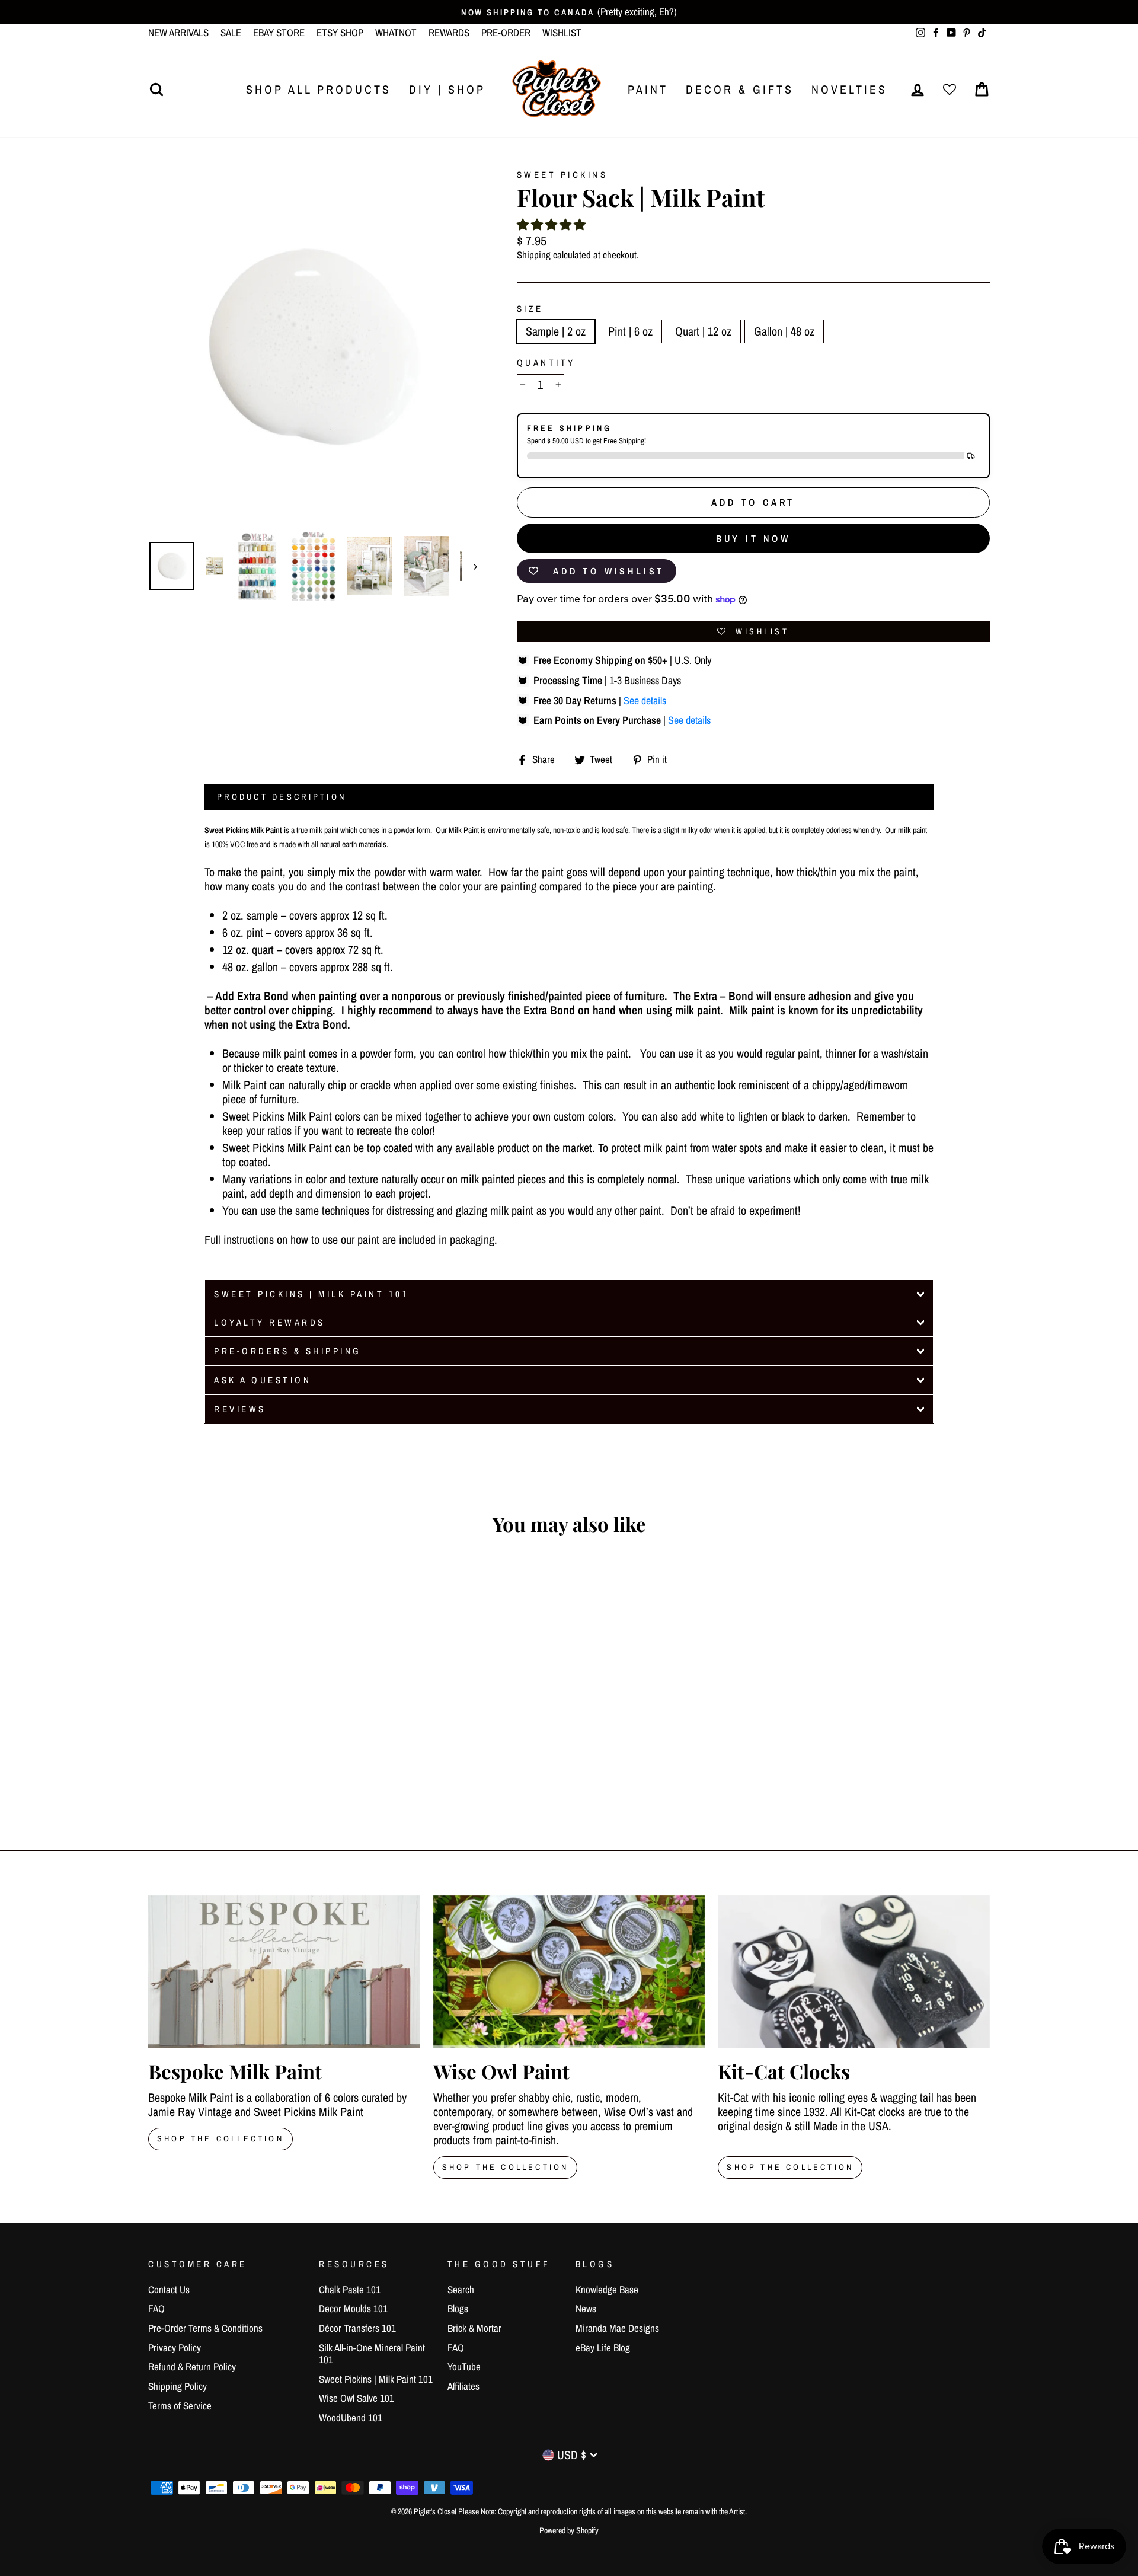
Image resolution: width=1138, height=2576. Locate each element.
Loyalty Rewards (270, 1322)
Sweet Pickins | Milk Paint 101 (311, 1294)
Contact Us (169, 2289)
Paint (648, 89)
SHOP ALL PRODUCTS (319, 89)
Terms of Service (180, 2406)
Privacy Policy (175, 2347)
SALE (231, 32)
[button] (551, 224)
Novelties (849, 89)
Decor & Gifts (740, 89)
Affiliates (463, 2386)
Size (530, 309)
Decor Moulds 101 (353, 2308)
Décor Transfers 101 (357, 2328)
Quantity (546, 363)
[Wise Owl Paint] (569, 1972)
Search (461, 2289)
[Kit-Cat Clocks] (854, 1972)
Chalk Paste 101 (350, 2289)
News (586, 2308)
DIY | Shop (447, 89)
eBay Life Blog (603, 2347)
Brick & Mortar (474, 2328)
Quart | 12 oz (703, 331)
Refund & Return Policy (192, 2366)
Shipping (534, 255)
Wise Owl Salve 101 (357, 2398)
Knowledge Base (607, 2289)
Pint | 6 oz (630, 331)
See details (645, 700)
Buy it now (753, 538)
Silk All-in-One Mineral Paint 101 (372, 2353)
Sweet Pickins (562, 175)
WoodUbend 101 (351, 2417)
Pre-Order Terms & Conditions (205, 2328)
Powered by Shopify (569, 2530)
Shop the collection (506, 2167)
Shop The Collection (220, 2138)
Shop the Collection (790, 2167)
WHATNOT (396, 32)
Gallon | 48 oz (784, 331)
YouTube (464, 2366)
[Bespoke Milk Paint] (284, 1972)
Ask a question (263, 1380)
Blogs (458, 2308)
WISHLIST (562, 32)
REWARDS (449, 32)
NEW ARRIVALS (178, 32)
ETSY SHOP (340, 32)
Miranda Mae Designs (617, 2328)
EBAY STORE (279, 32)
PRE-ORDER (506, 32)
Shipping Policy (178, 2386)
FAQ (156, 2308)
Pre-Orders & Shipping (288, 1351)
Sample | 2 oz (556, 331)
